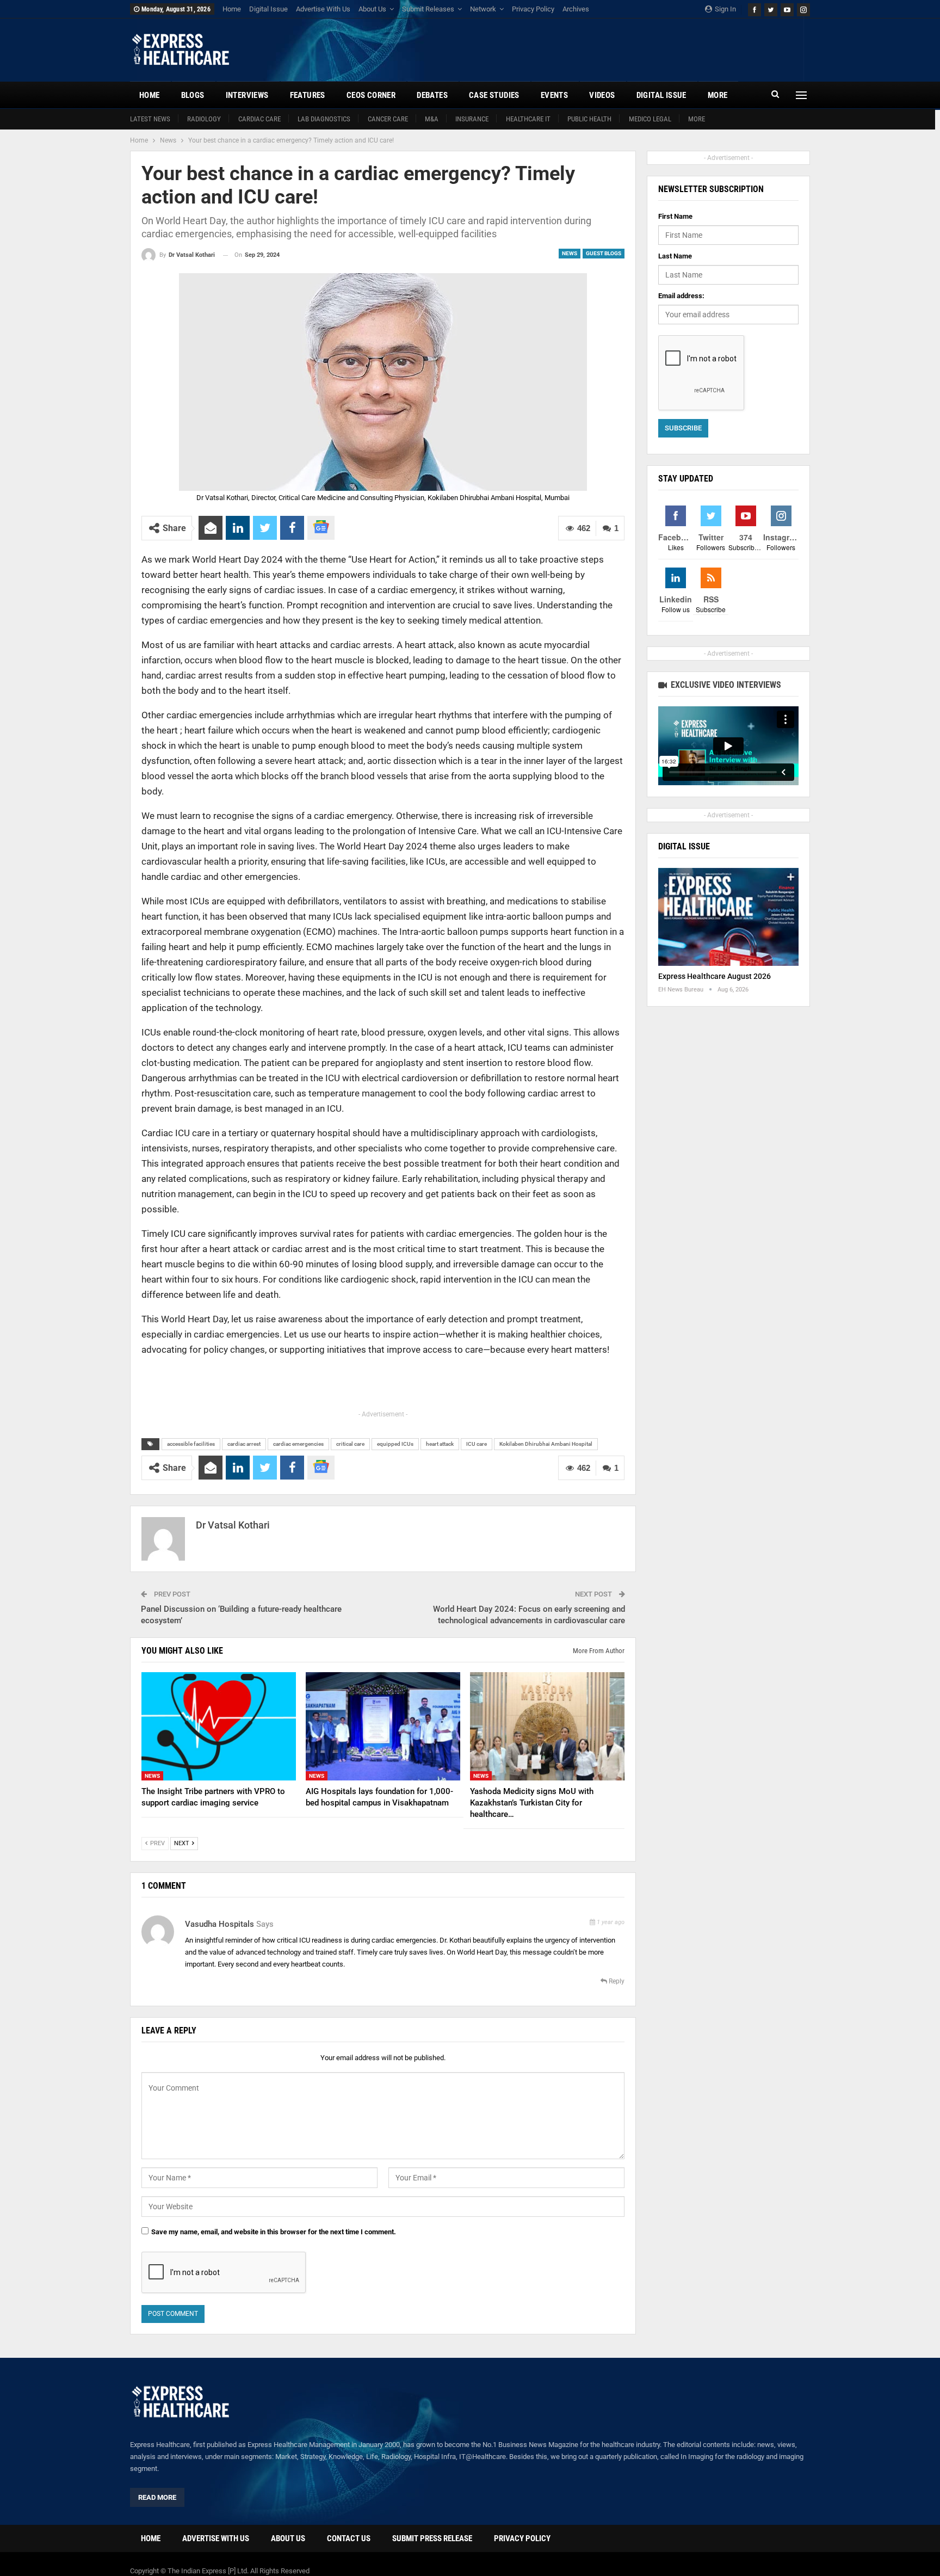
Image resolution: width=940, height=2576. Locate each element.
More (697, 119)
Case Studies (494, 95)
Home (232, 9)
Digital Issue (268, 9)
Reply (616, 1981)
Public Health (589, 119)
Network (483, 9)
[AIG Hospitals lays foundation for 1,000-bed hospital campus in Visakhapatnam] (383, 1726)
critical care (350, 1444)
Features (308, 95)
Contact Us (349, 2538)
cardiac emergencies (298, 1444)
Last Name (675, 256)
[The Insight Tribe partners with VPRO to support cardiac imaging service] (219, 1726)
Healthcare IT (528, 119)
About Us (372, 9)
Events (554, 95)
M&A (432, 119)
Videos (602, 95)
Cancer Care (388, 119)
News (570, 253)
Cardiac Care (259, 119)
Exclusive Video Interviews (725, 685)
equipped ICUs (395, 1444)
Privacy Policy (533, 9)
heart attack (440, 1444)
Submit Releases (428, 9)
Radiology (204, 119)
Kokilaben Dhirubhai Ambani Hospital (546, 1444)
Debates (432, 95)
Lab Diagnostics (324, 119)
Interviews (247, 95)
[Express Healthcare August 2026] (728, 917)
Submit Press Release (432, 2538)
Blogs (193, 95)
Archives (576, 9)
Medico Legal (650, 119)
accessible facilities (191, 1444)
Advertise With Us (323, 9)
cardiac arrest (244, 1444)
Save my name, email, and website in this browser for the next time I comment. (274, 2232)
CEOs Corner (371, 95)
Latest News (150, 119)
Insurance (472, 119)
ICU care (477, 1444)
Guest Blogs (604, 253)
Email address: (681, 296)
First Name (675, 216)
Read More (157, 2497)
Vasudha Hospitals (219, 1924)
